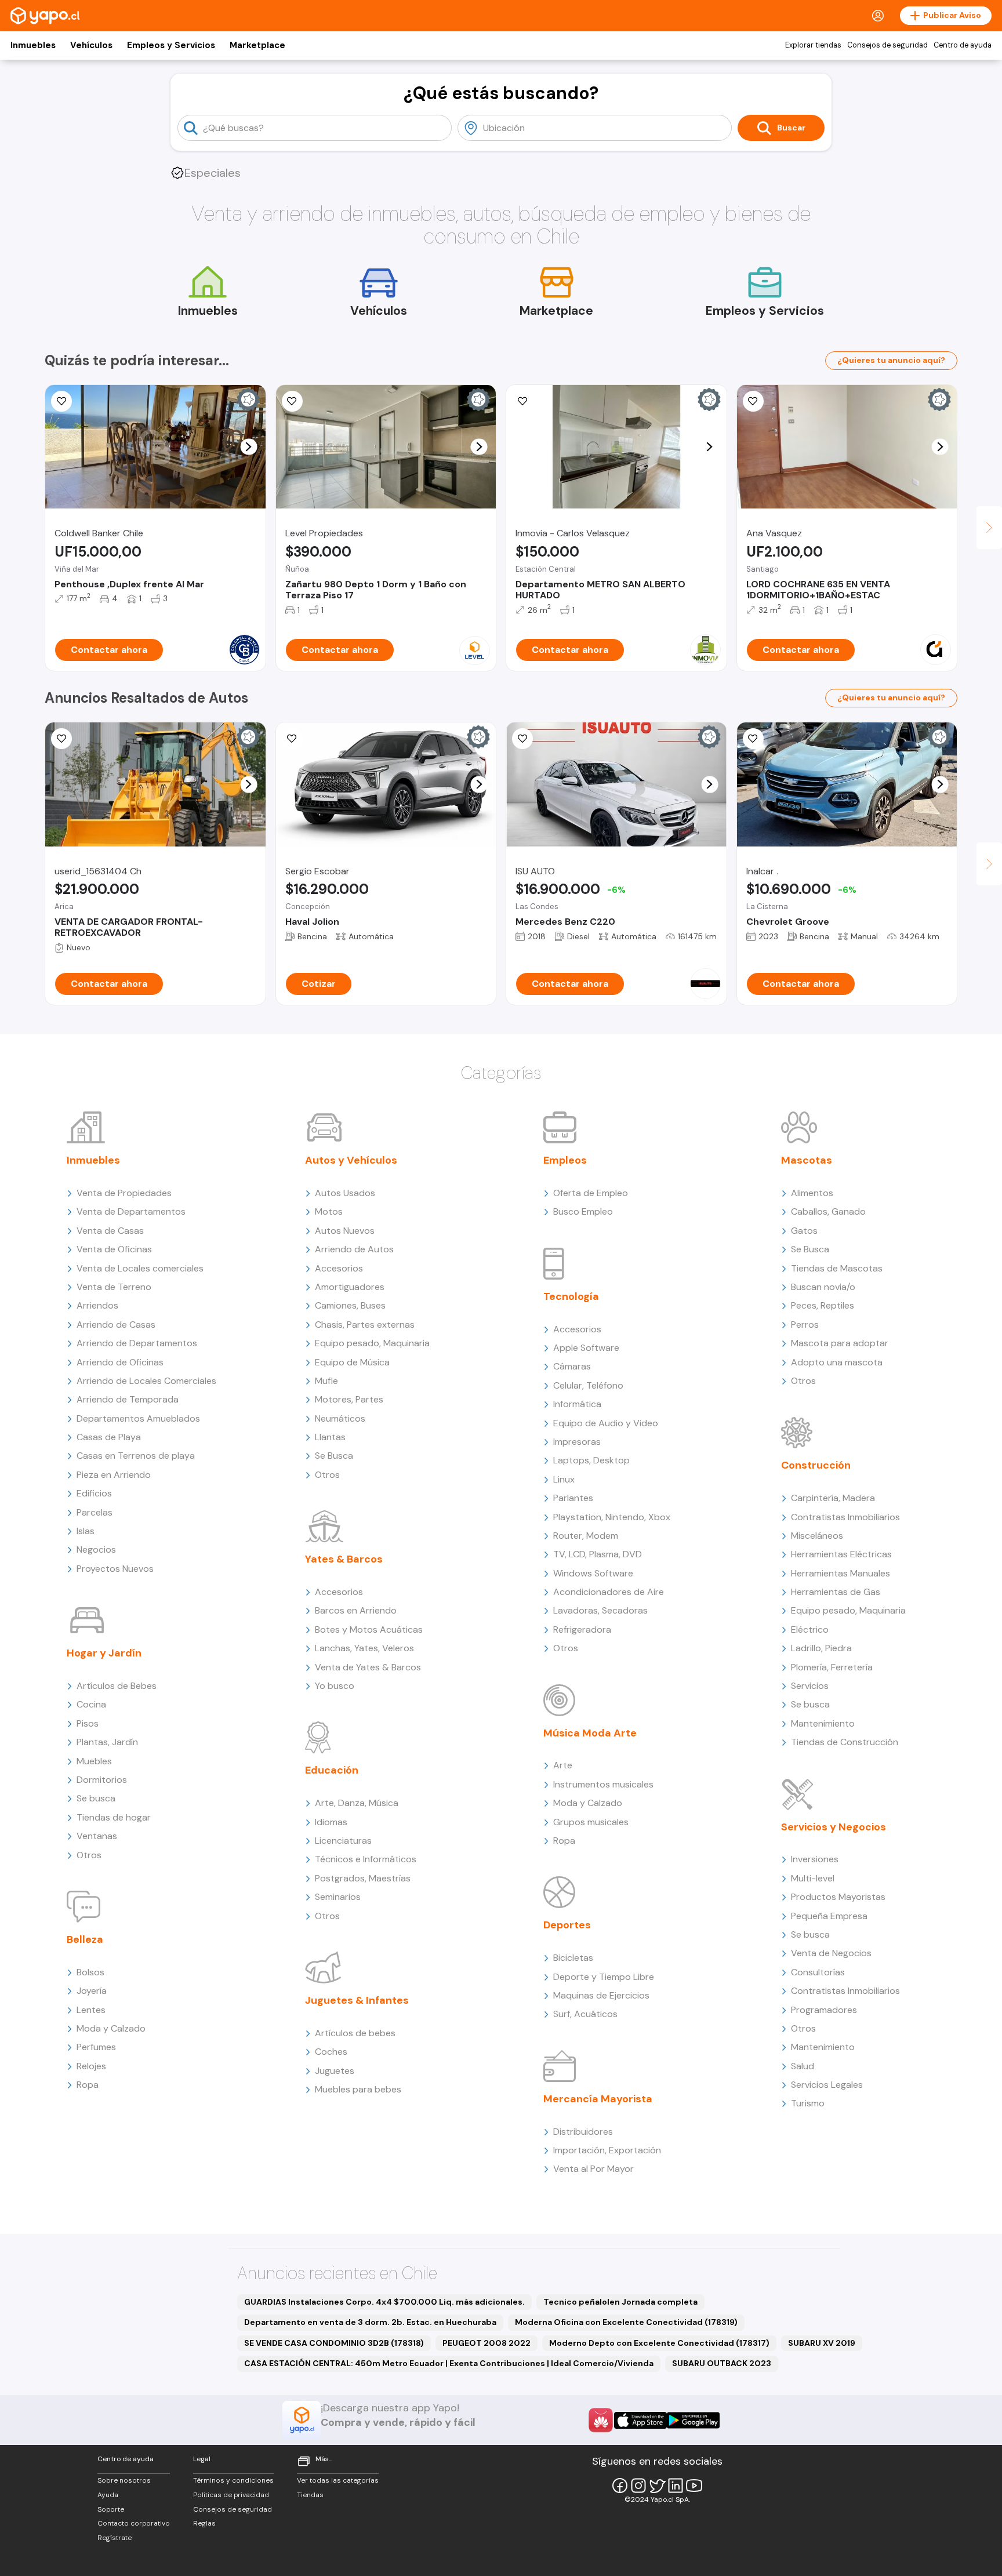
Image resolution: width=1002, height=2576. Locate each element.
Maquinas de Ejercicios (601, 1995)
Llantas (330, 1437)
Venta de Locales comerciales (140, 1268)
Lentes (91, 2010)
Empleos (565, 1160)
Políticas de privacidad (231, 2495)
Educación (332, 1770)
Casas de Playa (109, 1437)
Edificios (94, 1493)
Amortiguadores (350, 1287)
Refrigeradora (582, 1629)
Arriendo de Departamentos (137, 1343)
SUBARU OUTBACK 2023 (722, 2363)
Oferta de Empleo (591, 1193)
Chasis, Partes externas (365, 1325)
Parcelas (95, 1512)
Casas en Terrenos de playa (136, 1456)
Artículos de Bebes (117, 1686)
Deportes (567, 1925)
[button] (248, 447)
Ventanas (97, 1836)
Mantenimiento (823, 1723)
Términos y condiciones (233, 2480)
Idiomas (331, 1822)
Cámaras (572, 1366)
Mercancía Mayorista (598, 2099)
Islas (86, 1531)
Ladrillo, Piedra (821, 1648)
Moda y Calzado (111, 2028)
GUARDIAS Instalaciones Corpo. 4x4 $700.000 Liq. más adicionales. (384, 2302)
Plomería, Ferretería (832, 1667)
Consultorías (818, 1972)
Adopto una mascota (837, 1362)
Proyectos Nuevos (115, 1569)
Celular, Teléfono (588, 1385)
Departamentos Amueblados (138, 1418)
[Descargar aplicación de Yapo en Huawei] (601, 2420)
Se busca (96, 1798)
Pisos (88, 1723)
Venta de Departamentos (131, 1211)
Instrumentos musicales (603, 1784)
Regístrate (115, 2538)
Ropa (88, 2085)
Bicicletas (573, 1958)
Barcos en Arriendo (356, 1610)
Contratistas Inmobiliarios (845, 1517)
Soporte (111, 2509)
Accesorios (339, 1268)
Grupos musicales (591, 1822)
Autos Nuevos (345, 1231)
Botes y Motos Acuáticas (369, 1629)
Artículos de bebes (355, 2033)
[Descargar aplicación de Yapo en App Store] (640, 2420)
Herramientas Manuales (841, 1573)
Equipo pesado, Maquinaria (372, 1343)
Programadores (824, 2010)
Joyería (92, 1991)
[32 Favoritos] (292, 401)
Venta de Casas (110, 1231)
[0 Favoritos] (61, 401)
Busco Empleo (583, 1211)
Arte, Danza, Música (357, 1803)
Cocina (91, 1704)
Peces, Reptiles (823, 1305)
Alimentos (812, 1193)
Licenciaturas (343, 1841)
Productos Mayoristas (838, 1897)
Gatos (804, 1231)
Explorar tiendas (813, 45)
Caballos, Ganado (828, 1211)
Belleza (85, 1939)
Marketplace (257, 45)
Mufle (326, 1381)
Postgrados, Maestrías (363, 1878)
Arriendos (97, 1305)
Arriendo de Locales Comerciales (146, 1381)
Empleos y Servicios (171, 45)
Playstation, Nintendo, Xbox (612, 1517)
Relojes (91, 2066)
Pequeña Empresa (829, 1916)
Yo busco (335, 1686)
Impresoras (577, 1442)
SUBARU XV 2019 (822, 2343)
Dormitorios (102, 1780)
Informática (577, 1404)
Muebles (94, 1761)
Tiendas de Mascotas (837, 1268)
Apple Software (586, 1348)
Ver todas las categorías (338, 2480)
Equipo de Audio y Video (606, 1423)
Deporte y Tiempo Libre (604, 1977)
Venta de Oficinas (114, 1249)
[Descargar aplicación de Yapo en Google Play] (693, 2420)
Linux (564, 1479)
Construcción (816, 1465)
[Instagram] (638, 2486)
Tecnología (571, 1296)
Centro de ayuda (963, 45)
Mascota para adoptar (840, 1343)
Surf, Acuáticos (585, 2014)
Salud (803, 2066)
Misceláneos (817, 1536)
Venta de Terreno (114, 1287)
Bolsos (90, 1972)
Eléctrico (810, 1629)
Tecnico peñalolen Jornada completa (620, 2302)
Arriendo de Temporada (128, 1399)
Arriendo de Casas (116, 1325)
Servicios (810, 1686)
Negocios (96, 1549)
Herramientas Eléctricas (841, 1554)
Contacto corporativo (134, 2523)
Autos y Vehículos (351, 1160)
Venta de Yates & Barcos (368, 1667)
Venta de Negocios (831, 1953)
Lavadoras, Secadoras (600, 1610)
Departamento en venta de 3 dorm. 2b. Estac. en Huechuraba (370, 2322)
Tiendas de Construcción (845, 1742)
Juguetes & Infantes (357, 2000)
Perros (805, 1325)
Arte (563, 1765)
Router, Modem (586, 1536)
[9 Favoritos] (522, 401)
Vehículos (91, 45)
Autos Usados (345, 1193)
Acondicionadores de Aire (609, 1592)
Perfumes (96, 2047)
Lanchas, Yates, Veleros (364, 1648)
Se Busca (334, 1456)
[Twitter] (657, 2486)
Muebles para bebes (358, 2089)
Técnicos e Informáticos (366, 1859)
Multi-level (813, 1878)
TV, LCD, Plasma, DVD (598, 1554)
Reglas (204, 2523)
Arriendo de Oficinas (120, 1362)
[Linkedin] (676, 2486)
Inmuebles (33, 45)
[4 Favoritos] (753, 739)
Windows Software (593, 1573)
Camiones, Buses (350, 1305)
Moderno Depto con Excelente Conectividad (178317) (659, 2343)
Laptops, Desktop (591, 1460)
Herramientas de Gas (836, 1592)
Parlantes (573, 1498)
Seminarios (338, 1897)
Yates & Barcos (344, 1559)
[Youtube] (694, 2486)
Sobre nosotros (124, 2480)
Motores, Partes (349, 1399)
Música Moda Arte (590, 1733)
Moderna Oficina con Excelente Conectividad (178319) (626, 2322)
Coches (331, 2052)
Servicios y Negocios (834, 1827)
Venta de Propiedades (124, 1193)
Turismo (808, 2103)
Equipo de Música (352, 1362)
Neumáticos (340, 1418)
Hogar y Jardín (104, 1653)
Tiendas (310, 2495)
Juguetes (335, 2071)
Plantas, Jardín (107, 1742)
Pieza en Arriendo (114, 1475)
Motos (329, 1211)
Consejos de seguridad (887, 45)
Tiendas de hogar (114, 1817)
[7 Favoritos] (522, 739)
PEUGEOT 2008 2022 (487, 2343)
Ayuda (108, 2495)
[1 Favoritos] (753, 401)
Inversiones (815, 1859)
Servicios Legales (827, 2085)
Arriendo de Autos (354, 1249)
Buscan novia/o (823, 1287)
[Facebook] (620, 2486)
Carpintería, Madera (833, 1498)
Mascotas (807, 1160)
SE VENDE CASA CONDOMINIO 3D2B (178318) (334, 2343)
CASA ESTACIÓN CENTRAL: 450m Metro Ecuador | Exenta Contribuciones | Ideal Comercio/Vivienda (449, 2363)
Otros (89, 1855)
